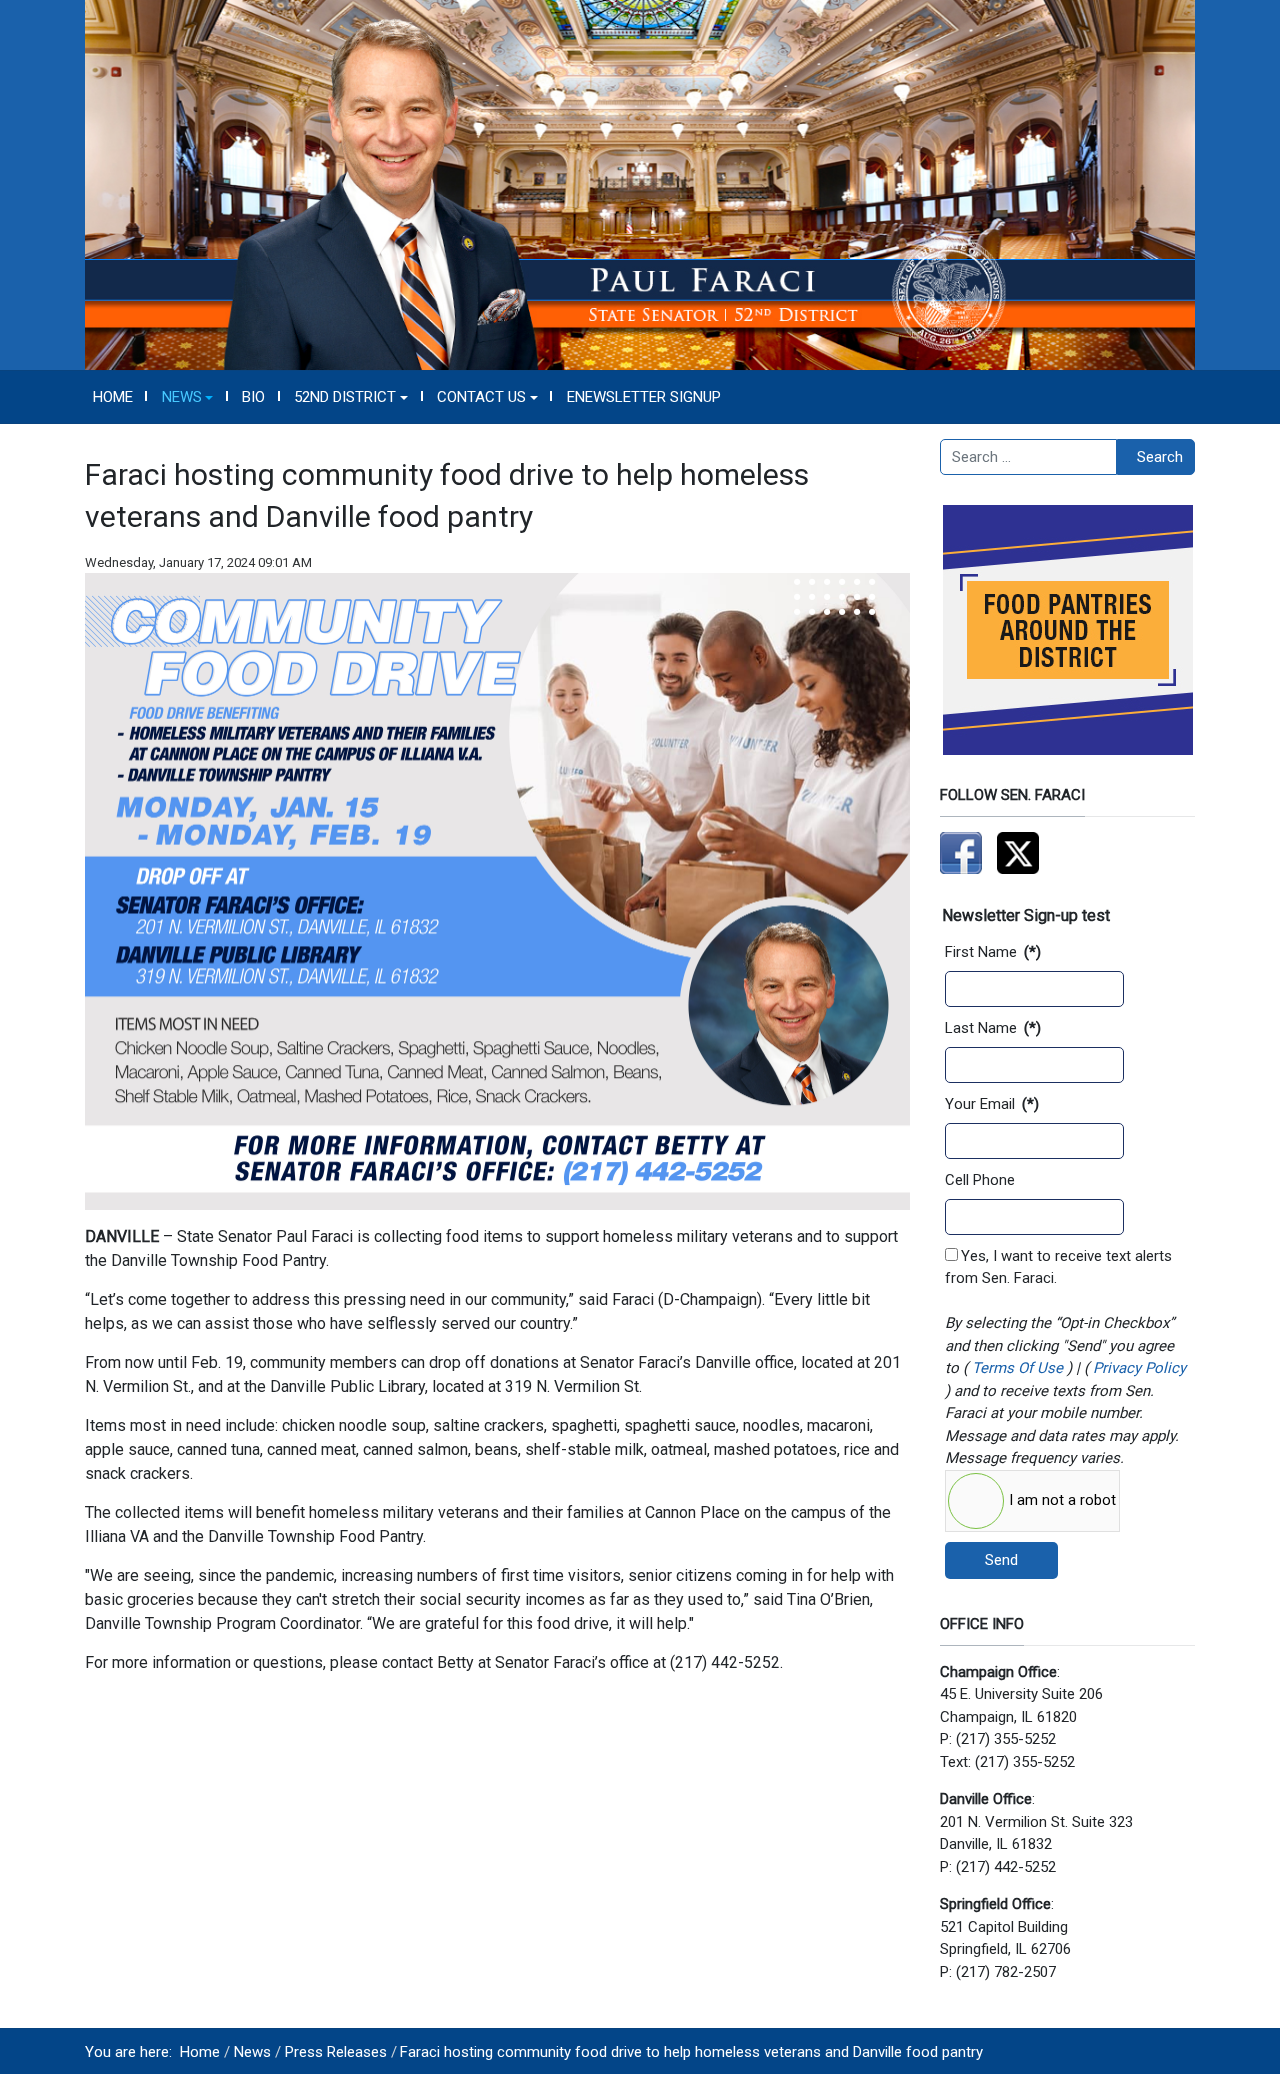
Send (1001, 1560)
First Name (993, 952)
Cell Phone (980, 1180)
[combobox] (1028, 457)
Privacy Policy (1137, 1368)
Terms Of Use (1017, 1368)
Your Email (992, 1104)
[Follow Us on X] (1018, 852)
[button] (187, 397)
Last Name (993, 1028)
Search (1160, 457)
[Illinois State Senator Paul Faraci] (640, 184)
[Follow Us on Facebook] (961, 852)
